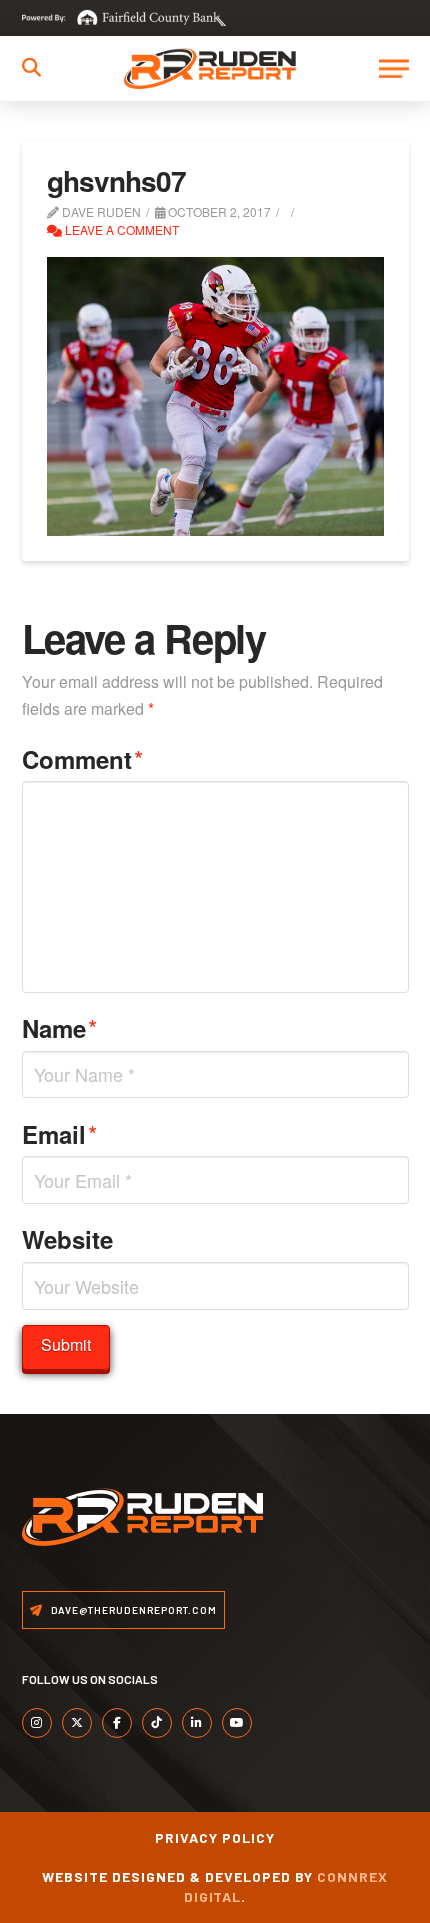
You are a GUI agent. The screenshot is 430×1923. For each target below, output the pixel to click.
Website (67, 1239)
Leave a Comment (120, 229)
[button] (31, 67)
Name (60, 1027)
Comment (83, 758)
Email (60, 1133)
